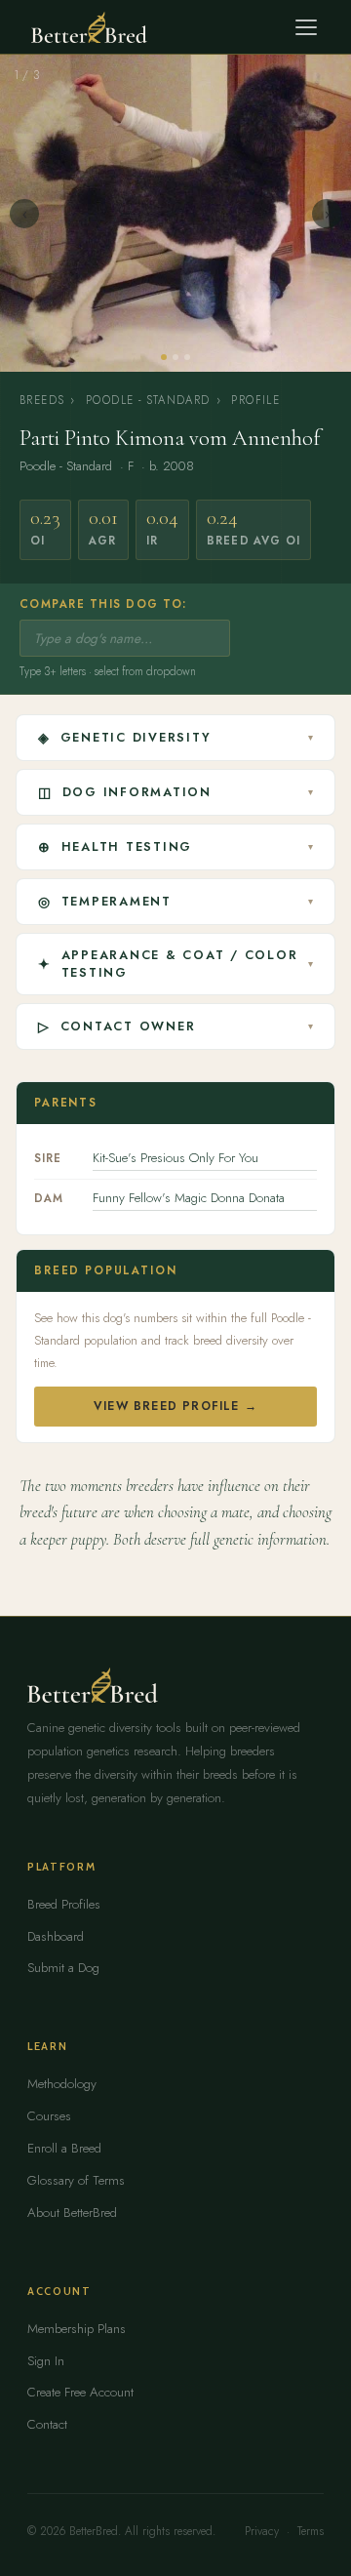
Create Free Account (80, 2392)
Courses (49, 2116)
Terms (311, 2531)
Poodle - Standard (148, 400)
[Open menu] (306, 27)
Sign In (46, 2361)
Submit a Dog (63, 1968)
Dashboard (56, 1936)
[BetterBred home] (89, 27)
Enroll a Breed (64, 2148)
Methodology (62, 2084)
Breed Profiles (64, 1904)
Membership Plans (77, 2329)
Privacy (262, 2531)
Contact (47, 2424)
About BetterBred (72, 2213)
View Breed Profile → (175, 1406)
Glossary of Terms (76, 2180)
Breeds (42, 400)
